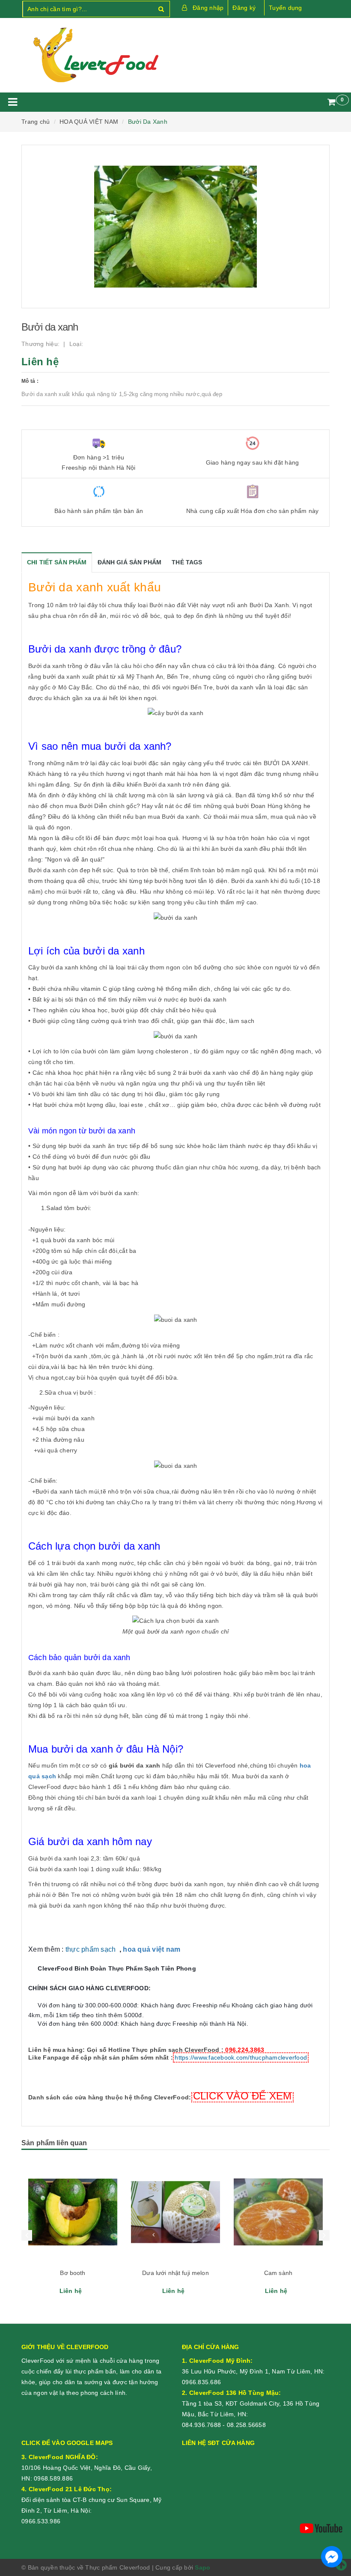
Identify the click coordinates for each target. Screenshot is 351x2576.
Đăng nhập (208, 8)
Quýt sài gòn (278, 2273)
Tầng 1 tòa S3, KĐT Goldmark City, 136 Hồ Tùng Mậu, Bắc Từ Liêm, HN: (251, 2403)
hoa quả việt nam (152, 1949)
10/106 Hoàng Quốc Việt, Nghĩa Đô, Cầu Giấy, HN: (87, 2468)
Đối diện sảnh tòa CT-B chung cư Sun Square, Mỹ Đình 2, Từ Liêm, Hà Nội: (92, 2500)
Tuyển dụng (286, 8)
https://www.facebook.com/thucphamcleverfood (241, 2057)
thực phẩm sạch (91, 1949)
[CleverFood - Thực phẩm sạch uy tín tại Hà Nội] (95, 55)
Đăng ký (244, 8)
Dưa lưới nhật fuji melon (73, 2273)
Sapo (202, 2567)
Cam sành (175, 2273)
